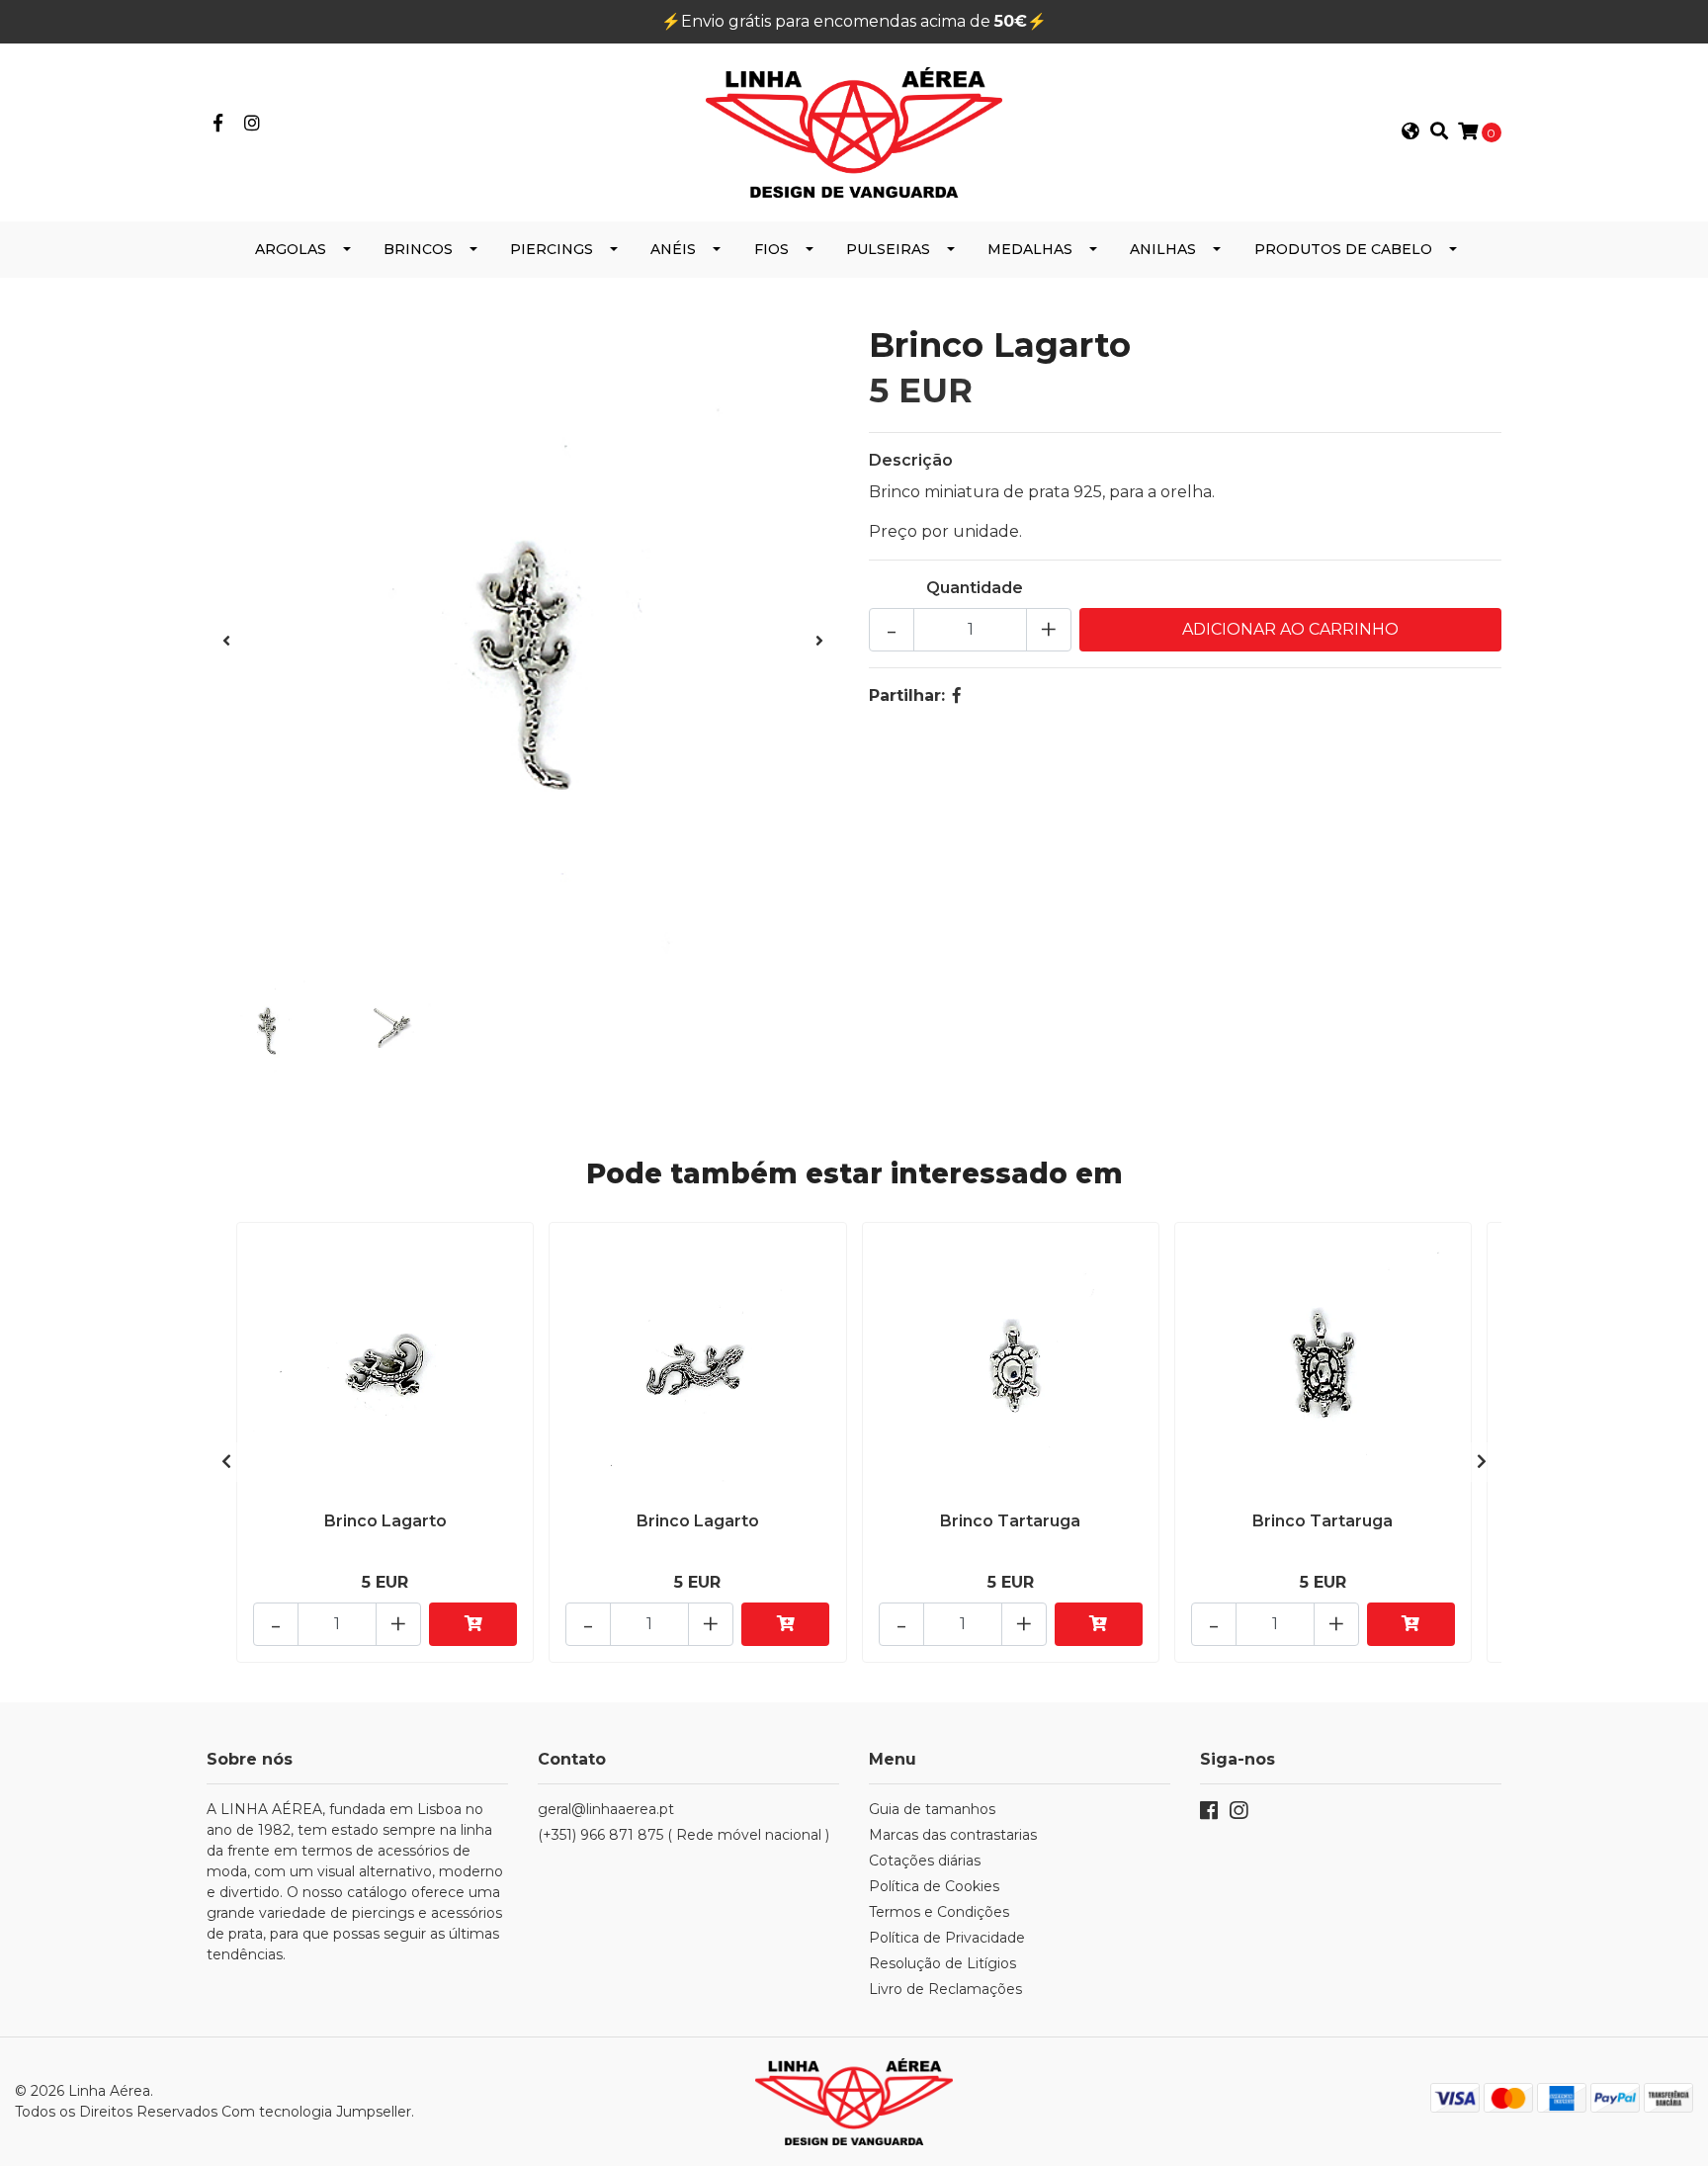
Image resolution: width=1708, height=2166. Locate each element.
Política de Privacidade (947, 1938)
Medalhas (1030, 249)
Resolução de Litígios (942, 1963)
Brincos (418, 249)
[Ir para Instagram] (253, 124)
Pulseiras (888, 249)
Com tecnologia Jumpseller (316, 2112)
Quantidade (975, 588)
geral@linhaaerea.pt (606, 1809)
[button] (1410, 132)
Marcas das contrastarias (953, 1835)
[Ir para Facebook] (218, 124)
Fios (771, 249)
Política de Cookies (934, 1886)
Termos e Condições (939, 1912)
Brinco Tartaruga (1010, 1521)
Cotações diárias (925, 1861)
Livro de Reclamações (945, 1989)
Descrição (911, 460)
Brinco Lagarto (385, 1521)
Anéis (673, 249)
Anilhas (1163, 249)
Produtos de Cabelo (1343, 249)
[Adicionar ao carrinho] (473, 1624)
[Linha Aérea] (854, 131)
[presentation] (226, 642)
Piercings (552, 249)
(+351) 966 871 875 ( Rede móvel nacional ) (683, 1835)
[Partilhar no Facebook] (957, 695)
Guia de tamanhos (932, 1809)
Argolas (291, 249)
